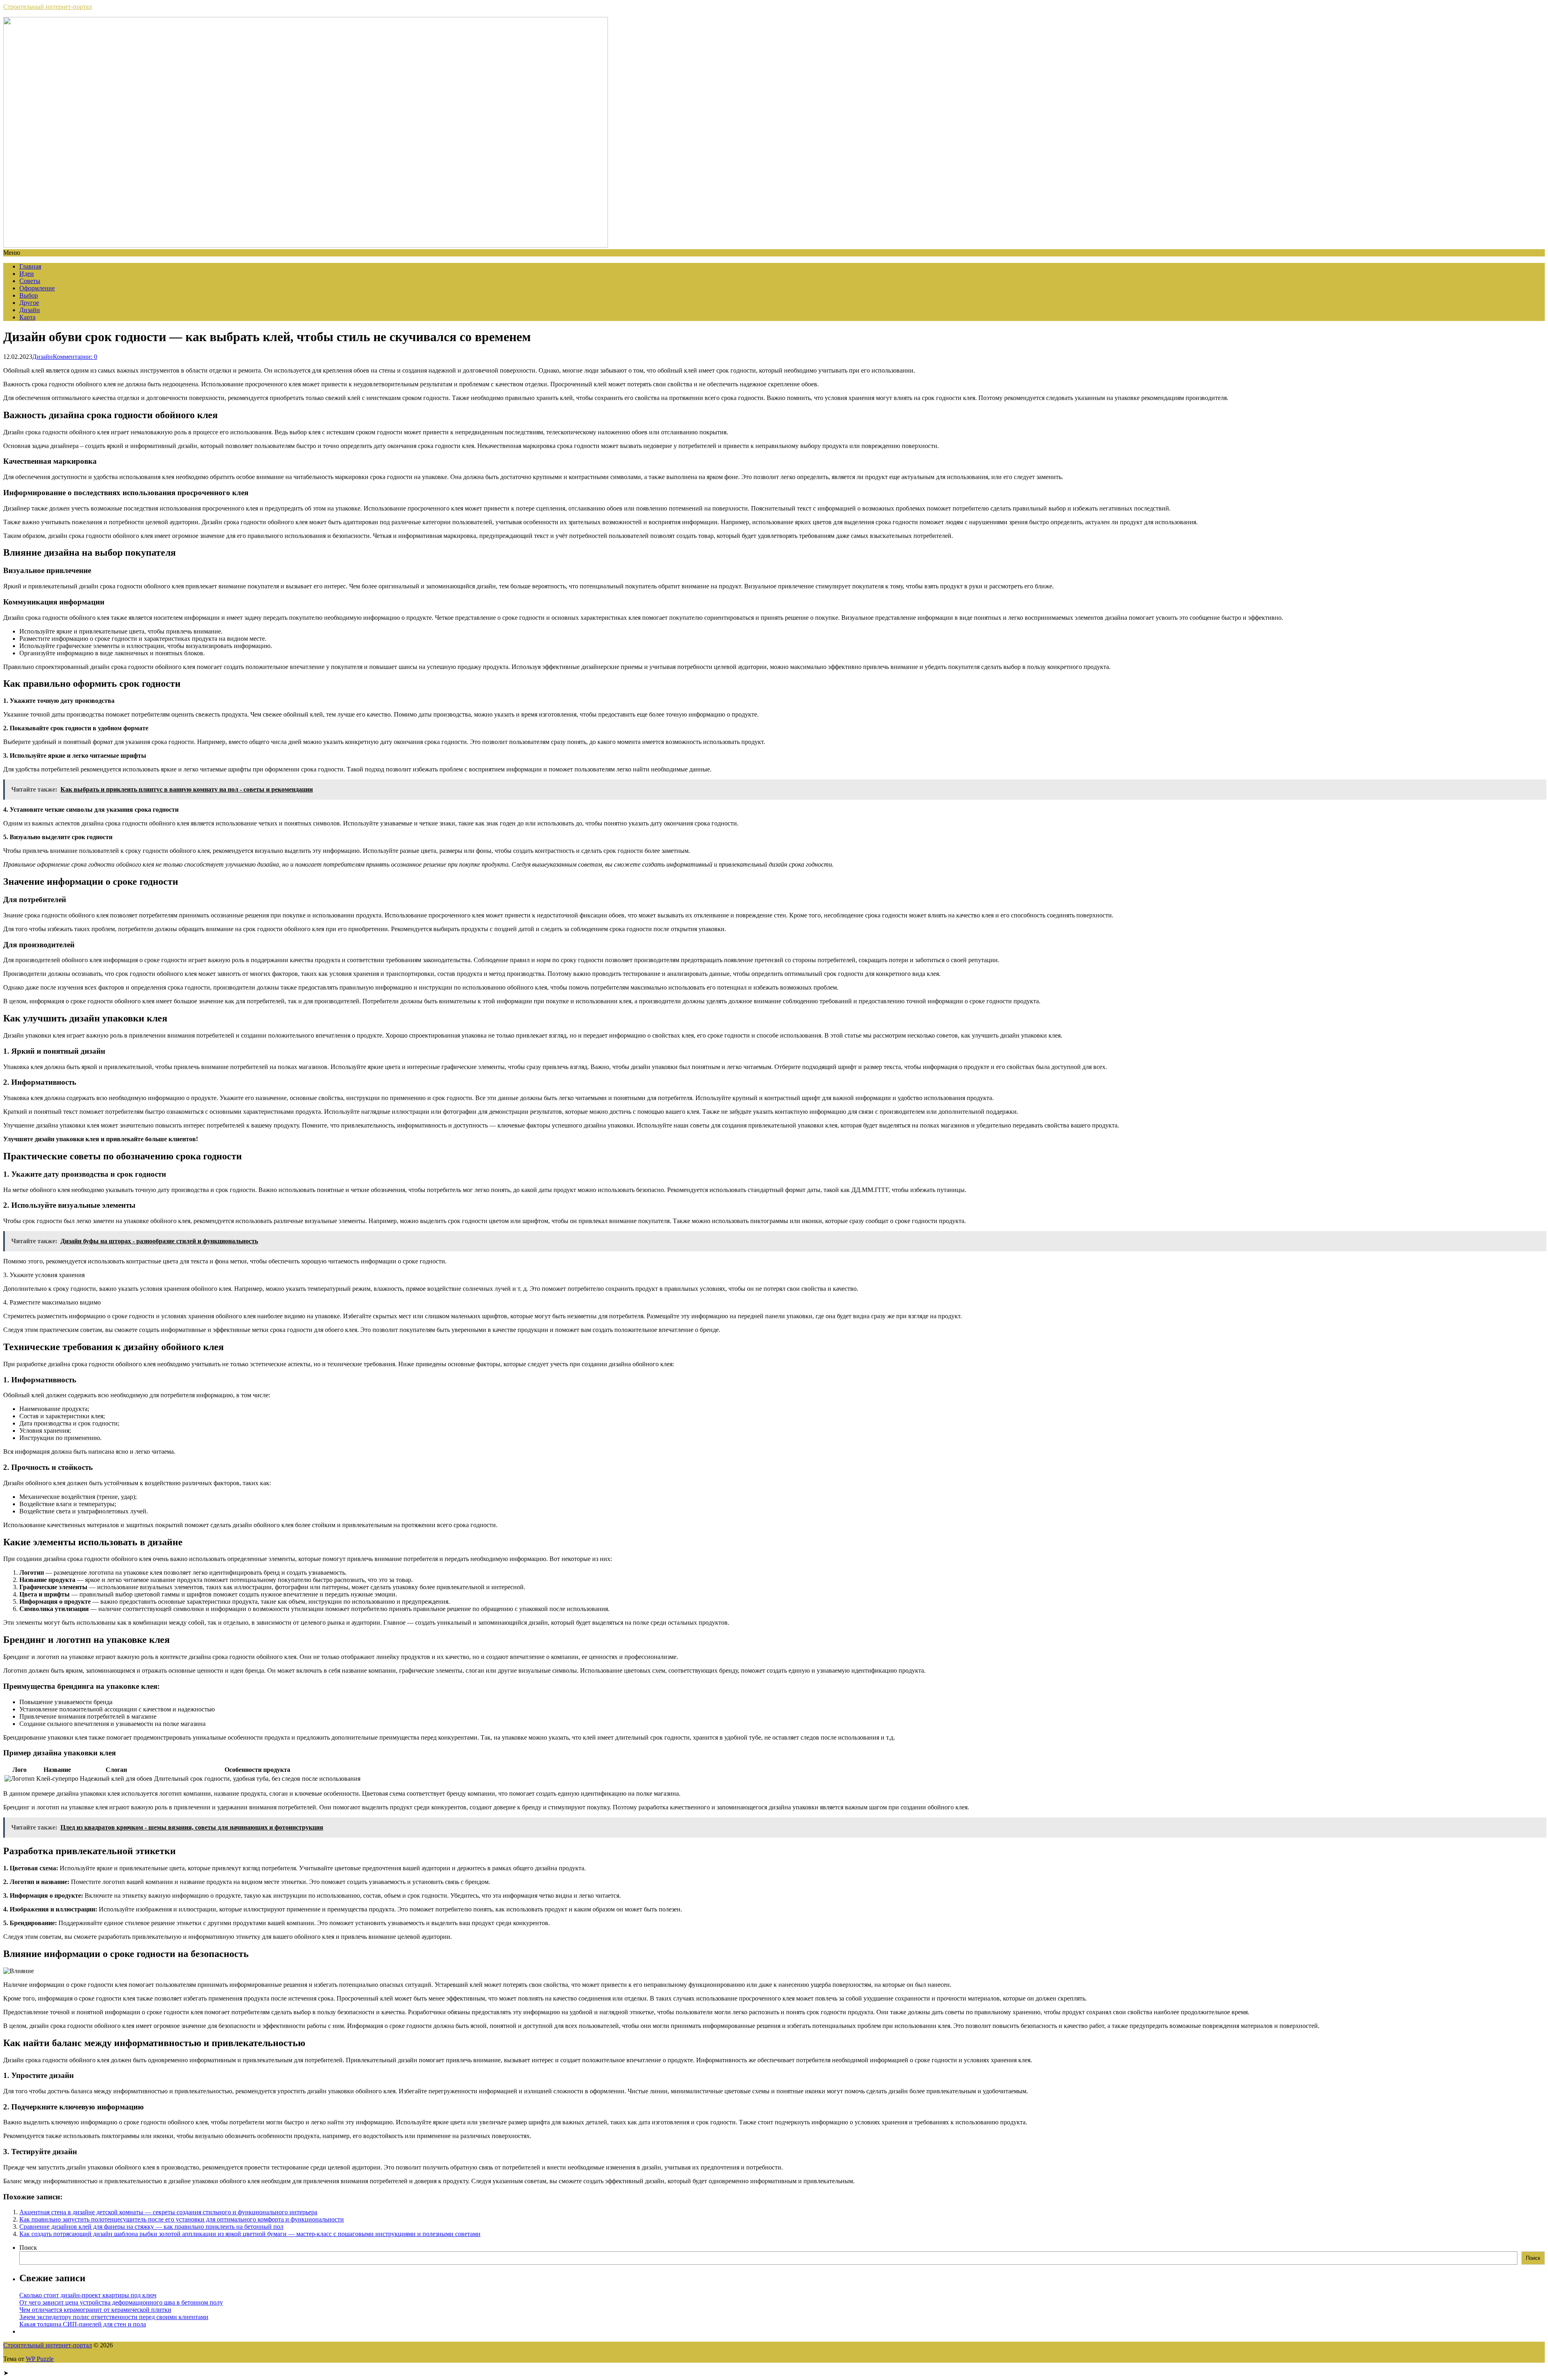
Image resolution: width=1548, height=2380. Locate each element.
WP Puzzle (40, 2359)
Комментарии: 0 (75, 357)
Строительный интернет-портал (48, 7)
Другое (29, 303)
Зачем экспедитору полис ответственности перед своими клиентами (114, 2317)
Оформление (37, 288)
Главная (30, 266)
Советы (30, 281)
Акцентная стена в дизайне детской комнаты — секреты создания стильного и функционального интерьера (168, 2212)
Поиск (28, 2248)
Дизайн (30, 310)
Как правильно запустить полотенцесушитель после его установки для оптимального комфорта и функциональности (182, 2219)
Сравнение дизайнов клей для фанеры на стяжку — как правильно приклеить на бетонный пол (151, 2227)
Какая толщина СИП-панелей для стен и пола (83, 2324)
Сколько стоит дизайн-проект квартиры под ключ (88, 2295)
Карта (27, 317)
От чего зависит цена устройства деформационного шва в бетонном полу (121, 2302)
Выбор (29, 295)
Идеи (27, 274)
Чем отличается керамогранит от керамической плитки (95, 2310)
